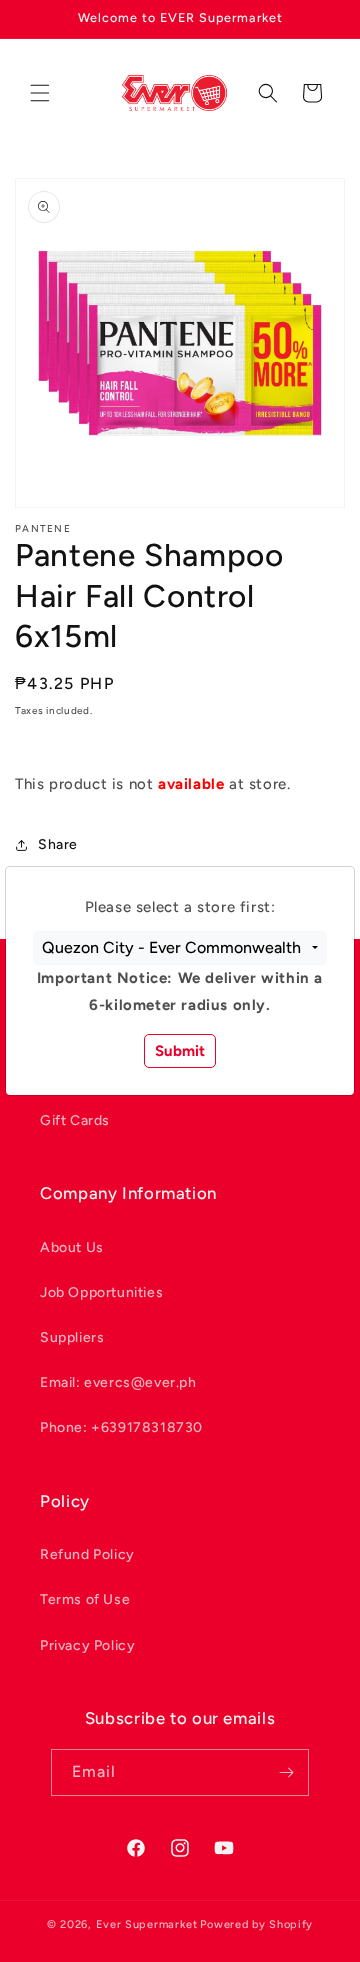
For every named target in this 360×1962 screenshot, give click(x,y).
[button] (179, 948)
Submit (180, 1051)
